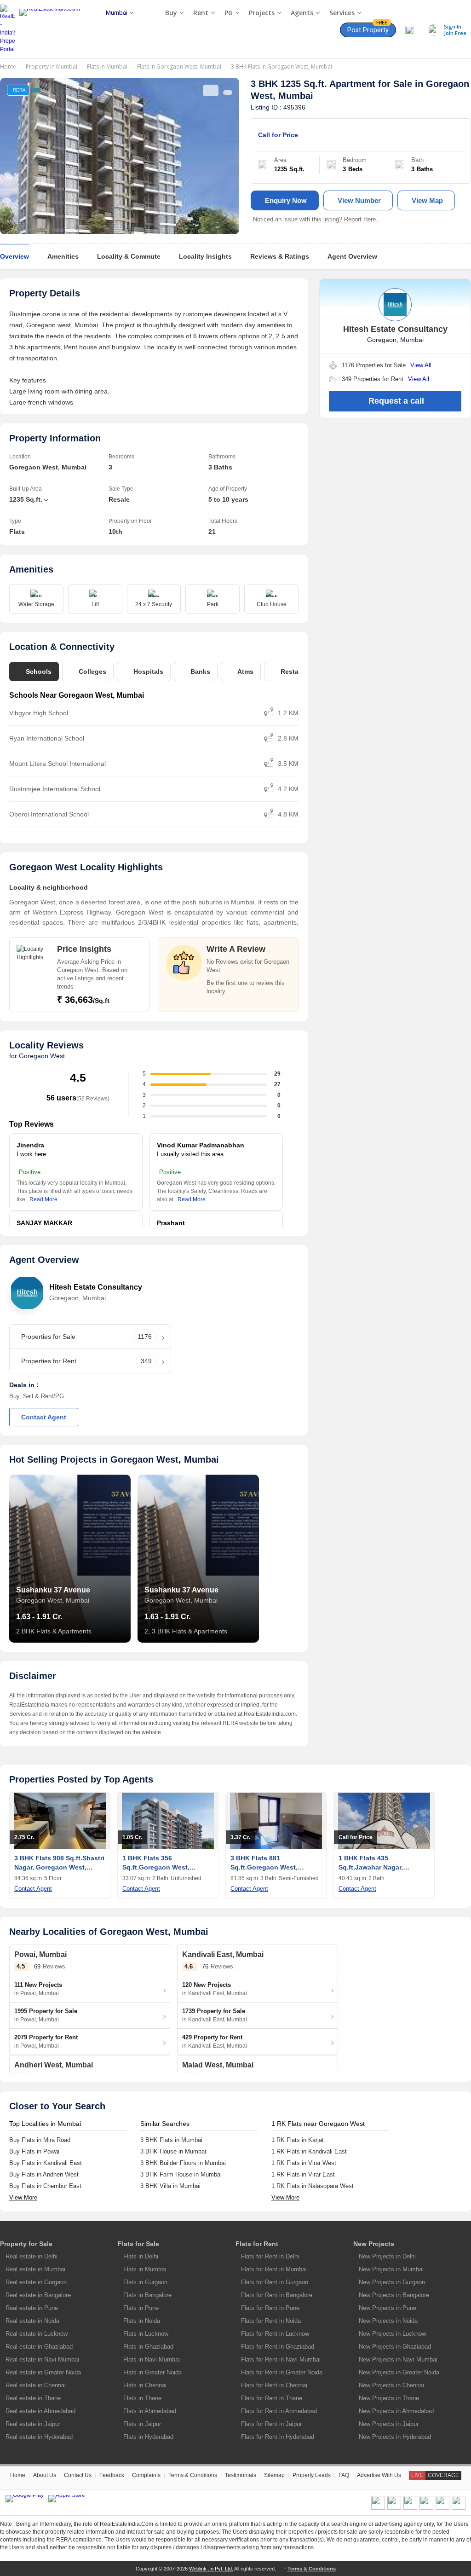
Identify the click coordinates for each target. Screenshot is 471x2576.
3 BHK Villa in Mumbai (170, 2186)
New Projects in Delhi (387, 2256)
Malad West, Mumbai (218, 2065)
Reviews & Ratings (280, 256)
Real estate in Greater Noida (43, 2372)
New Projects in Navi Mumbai (398, 2359)
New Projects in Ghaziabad (395, 2347)
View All (421, 365)
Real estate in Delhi (32, 2256)
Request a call (396, 401)
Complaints (146, 2475)
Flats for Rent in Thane (272, 2398)
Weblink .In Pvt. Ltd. (211, 2569)
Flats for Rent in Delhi (270, 2256)
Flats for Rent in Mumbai (274, 2269)
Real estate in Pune (32, 2308)
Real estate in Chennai (36, 2385)
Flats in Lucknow (146, 2334)
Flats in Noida (142, 2321)
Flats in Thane (142, 2398)
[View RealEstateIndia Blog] (394, 2508)
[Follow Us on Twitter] (426, 2508)
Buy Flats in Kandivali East (46, 2163)
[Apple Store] (67, 2499)
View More (23, 2197)
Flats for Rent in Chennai (274, 2385)
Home (8, 67)
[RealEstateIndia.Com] (53, 29)
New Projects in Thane (389, 2398)
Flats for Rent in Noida (271, 2321)
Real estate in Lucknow (37, 2334)
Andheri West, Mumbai (54, 2065)
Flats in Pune (141, 2308)
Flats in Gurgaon (145, 2282)
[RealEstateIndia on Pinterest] (410, 2508)
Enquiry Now (286, 200)
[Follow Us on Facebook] (378, 2508)
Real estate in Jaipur (33, 2424)
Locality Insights (205, 256)
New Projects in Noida (388, 2321)
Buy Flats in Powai (34, 2151)
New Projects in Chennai (391, 2385)
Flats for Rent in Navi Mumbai (281, 2359)
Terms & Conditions (193, 2475)
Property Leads (312, 2475)
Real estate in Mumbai (35, 2269)
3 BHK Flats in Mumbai (171, 2140)
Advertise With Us (379, 2475)
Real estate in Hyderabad (39, 2437)
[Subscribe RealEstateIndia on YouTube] (442, 2508)
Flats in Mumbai (107, 67)
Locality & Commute (129, 256)
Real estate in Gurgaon (36, 2282)
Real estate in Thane (33, 2398)
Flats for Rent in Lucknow (275, 2334)
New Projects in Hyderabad (395, 2437)
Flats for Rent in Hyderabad (278, 2437)
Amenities (63, 256)
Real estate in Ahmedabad (40, 2411)
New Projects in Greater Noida (399, 2372)
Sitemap (274, 2475)
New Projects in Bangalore (394, 2295)
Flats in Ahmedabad (150, 2411)
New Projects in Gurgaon (392, 2282)
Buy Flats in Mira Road (40, 2140)
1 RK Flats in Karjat (298, 2140)
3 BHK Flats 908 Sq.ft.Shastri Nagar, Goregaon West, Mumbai (59, 1867)
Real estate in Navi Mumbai (42, 2359)
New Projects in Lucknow (392, 2334)
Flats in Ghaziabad (148, 2347)
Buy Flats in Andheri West (44, 2174)
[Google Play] (25, 2499)
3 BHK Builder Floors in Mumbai (183, 2163)
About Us (45, 2475)
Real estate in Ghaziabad (39, 2347)
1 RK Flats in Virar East (303, 2174)
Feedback (112, 2475)
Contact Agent (44, 1417)
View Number (359, 200)
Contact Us (78, 2475)
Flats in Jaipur (142, 2424)
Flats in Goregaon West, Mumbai (179, 67)
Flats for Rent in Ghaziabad (278, 2347)
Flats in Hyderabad (148, 2437)
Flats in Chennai (145, 2385)
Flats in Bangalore (147, 2295)
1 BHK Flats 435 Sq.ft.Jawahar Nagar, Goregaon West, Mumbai (377, 1867)
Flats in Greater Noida (152, 2372)
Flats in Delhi (141, 2256)
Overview (14, 256)
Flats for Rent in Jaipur (271, 2424)
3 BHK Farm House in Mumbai (181, 2174)
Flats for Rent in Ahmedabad (279, 2411)
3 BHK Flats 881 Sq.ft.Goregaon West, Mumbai (264, 1867)
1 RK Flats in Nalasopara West (313, 2186)
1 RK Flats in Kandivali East (309, 2151)
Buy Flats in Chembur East (45, 2186)
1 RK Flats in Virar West (304, 2163)
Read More (43, 1199)
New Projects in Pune (388, 2308)
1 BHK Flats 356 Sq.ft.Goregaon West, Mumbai (156, 1867)
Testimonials (241, 2475)
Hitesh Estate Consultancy (96, 1287)
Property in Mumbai (52, 67)
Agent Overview (352, 256)
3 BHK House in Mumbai (173, 2151)
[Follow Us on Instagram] (459, 2508)
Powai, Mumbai (40, 1954)
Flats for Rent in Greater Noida (282, 2372)
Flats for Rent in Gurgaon (275, 2282)
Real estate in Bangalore (38, 2295)
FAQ (344, 2475)
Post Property (368, 28)
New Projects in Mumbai (391, 2269)
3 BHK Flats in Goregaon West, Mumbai (281, 67)
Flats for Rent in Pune (270, 2308)
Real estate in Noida (32, 2321)
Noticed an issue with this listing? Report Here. (315, 219)
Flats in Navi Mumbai (152, 2359)
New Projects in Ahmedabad (396, 2411)
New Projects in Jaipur (389, 2424)
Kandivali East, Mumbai (223, 1954)
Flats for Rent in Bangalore (277, 2295)
